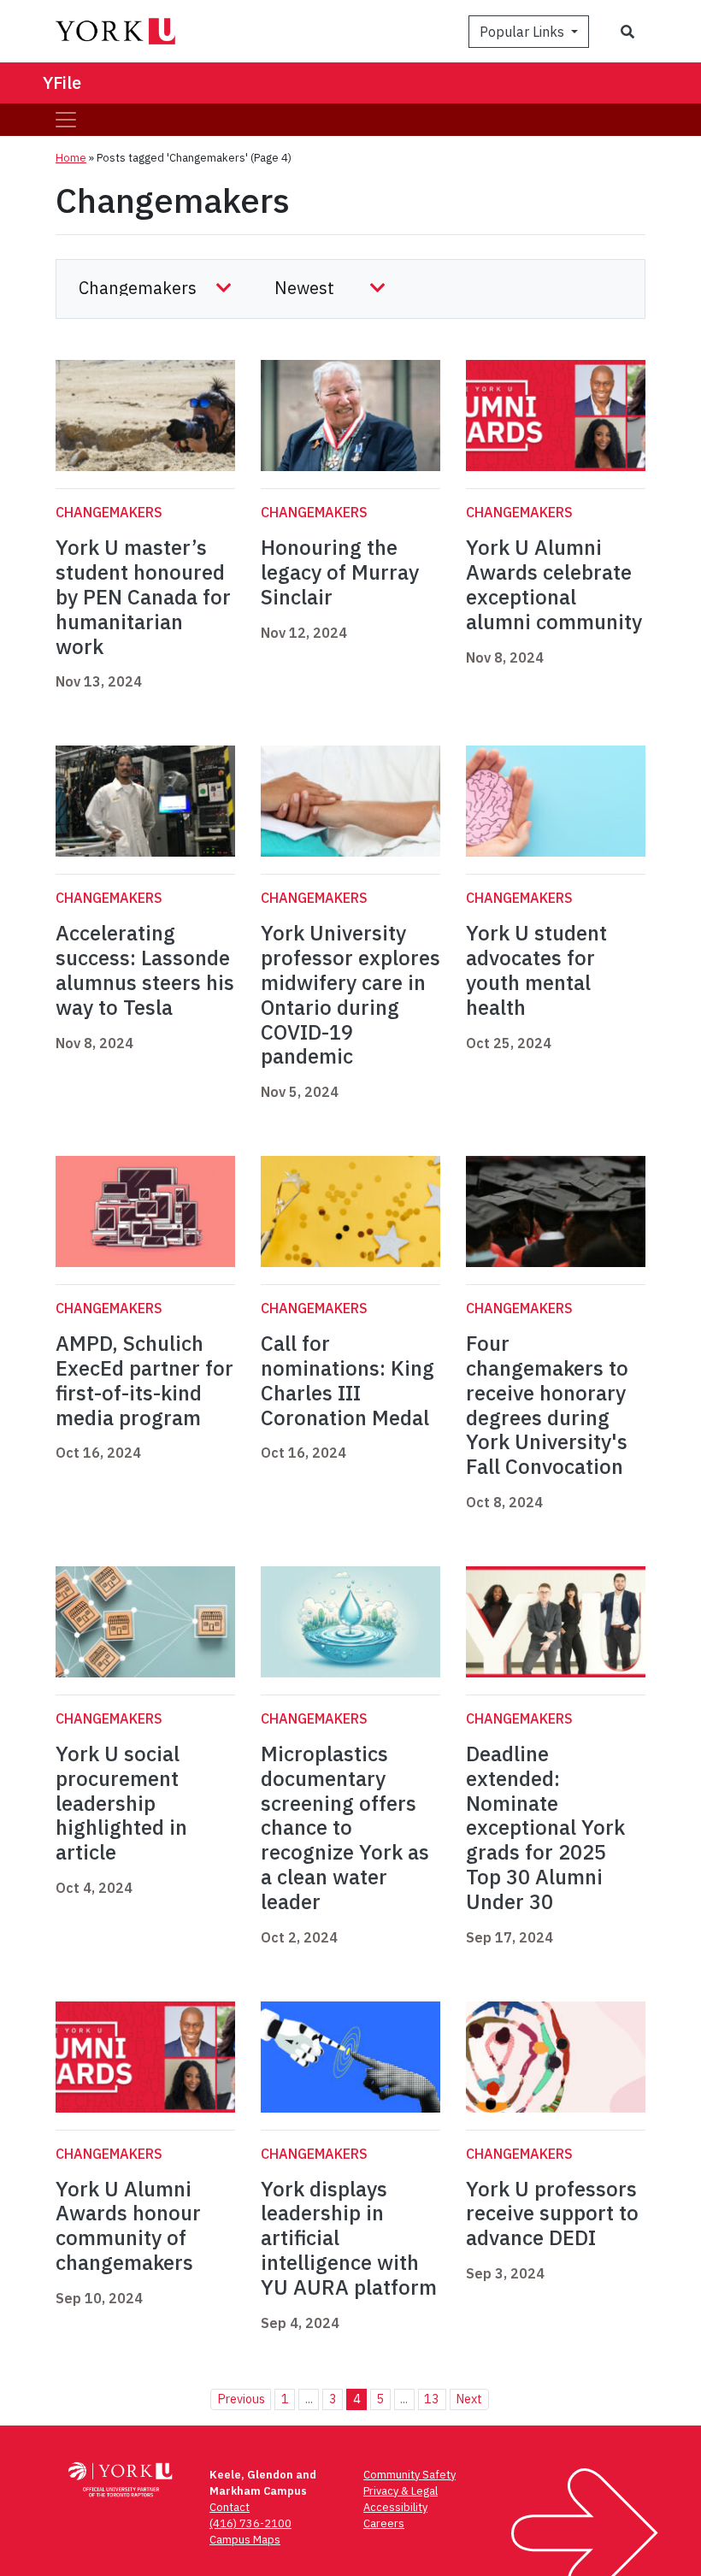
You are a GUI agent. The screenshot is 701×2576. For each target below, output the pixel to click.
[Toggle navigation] (66, 120)
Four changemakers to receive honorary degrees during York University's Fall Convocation (547, 1405)
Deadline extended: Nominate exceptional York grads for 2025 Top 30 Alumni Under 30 (545, 1827)
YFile (62, 83)
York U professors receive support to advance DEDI (552, 2213)
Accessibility (395, 2507)
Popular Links (524, 32)
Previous (241, 2399)
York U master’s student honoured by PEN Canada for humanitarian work (143, 596)
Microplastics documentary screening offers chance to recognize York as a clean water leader (345, 1827)
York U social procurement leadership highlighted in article (121, 1803)
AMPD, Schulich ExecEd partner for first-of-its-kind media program (144, 1380)
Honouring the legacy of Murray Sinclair (340, 572)
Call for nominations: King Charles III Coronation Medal (348, 1380)
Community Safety (409, 2475)
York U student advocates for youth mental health (536, 970)
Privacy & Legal (401, 2491)
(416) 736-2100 (250, 2523)
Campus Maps (245, 2540)
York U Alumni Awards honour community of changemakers (128, 2225)
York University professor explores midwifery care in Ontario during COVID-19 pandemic (350, 994)
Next (469, 2399)
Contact (230, 2507)
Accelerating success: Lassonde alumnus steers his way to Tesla (145, 970)
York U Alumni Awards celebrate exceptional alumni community (554, 584)
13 (432, 2399)
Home (71, 158)
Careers (384, 2523)
